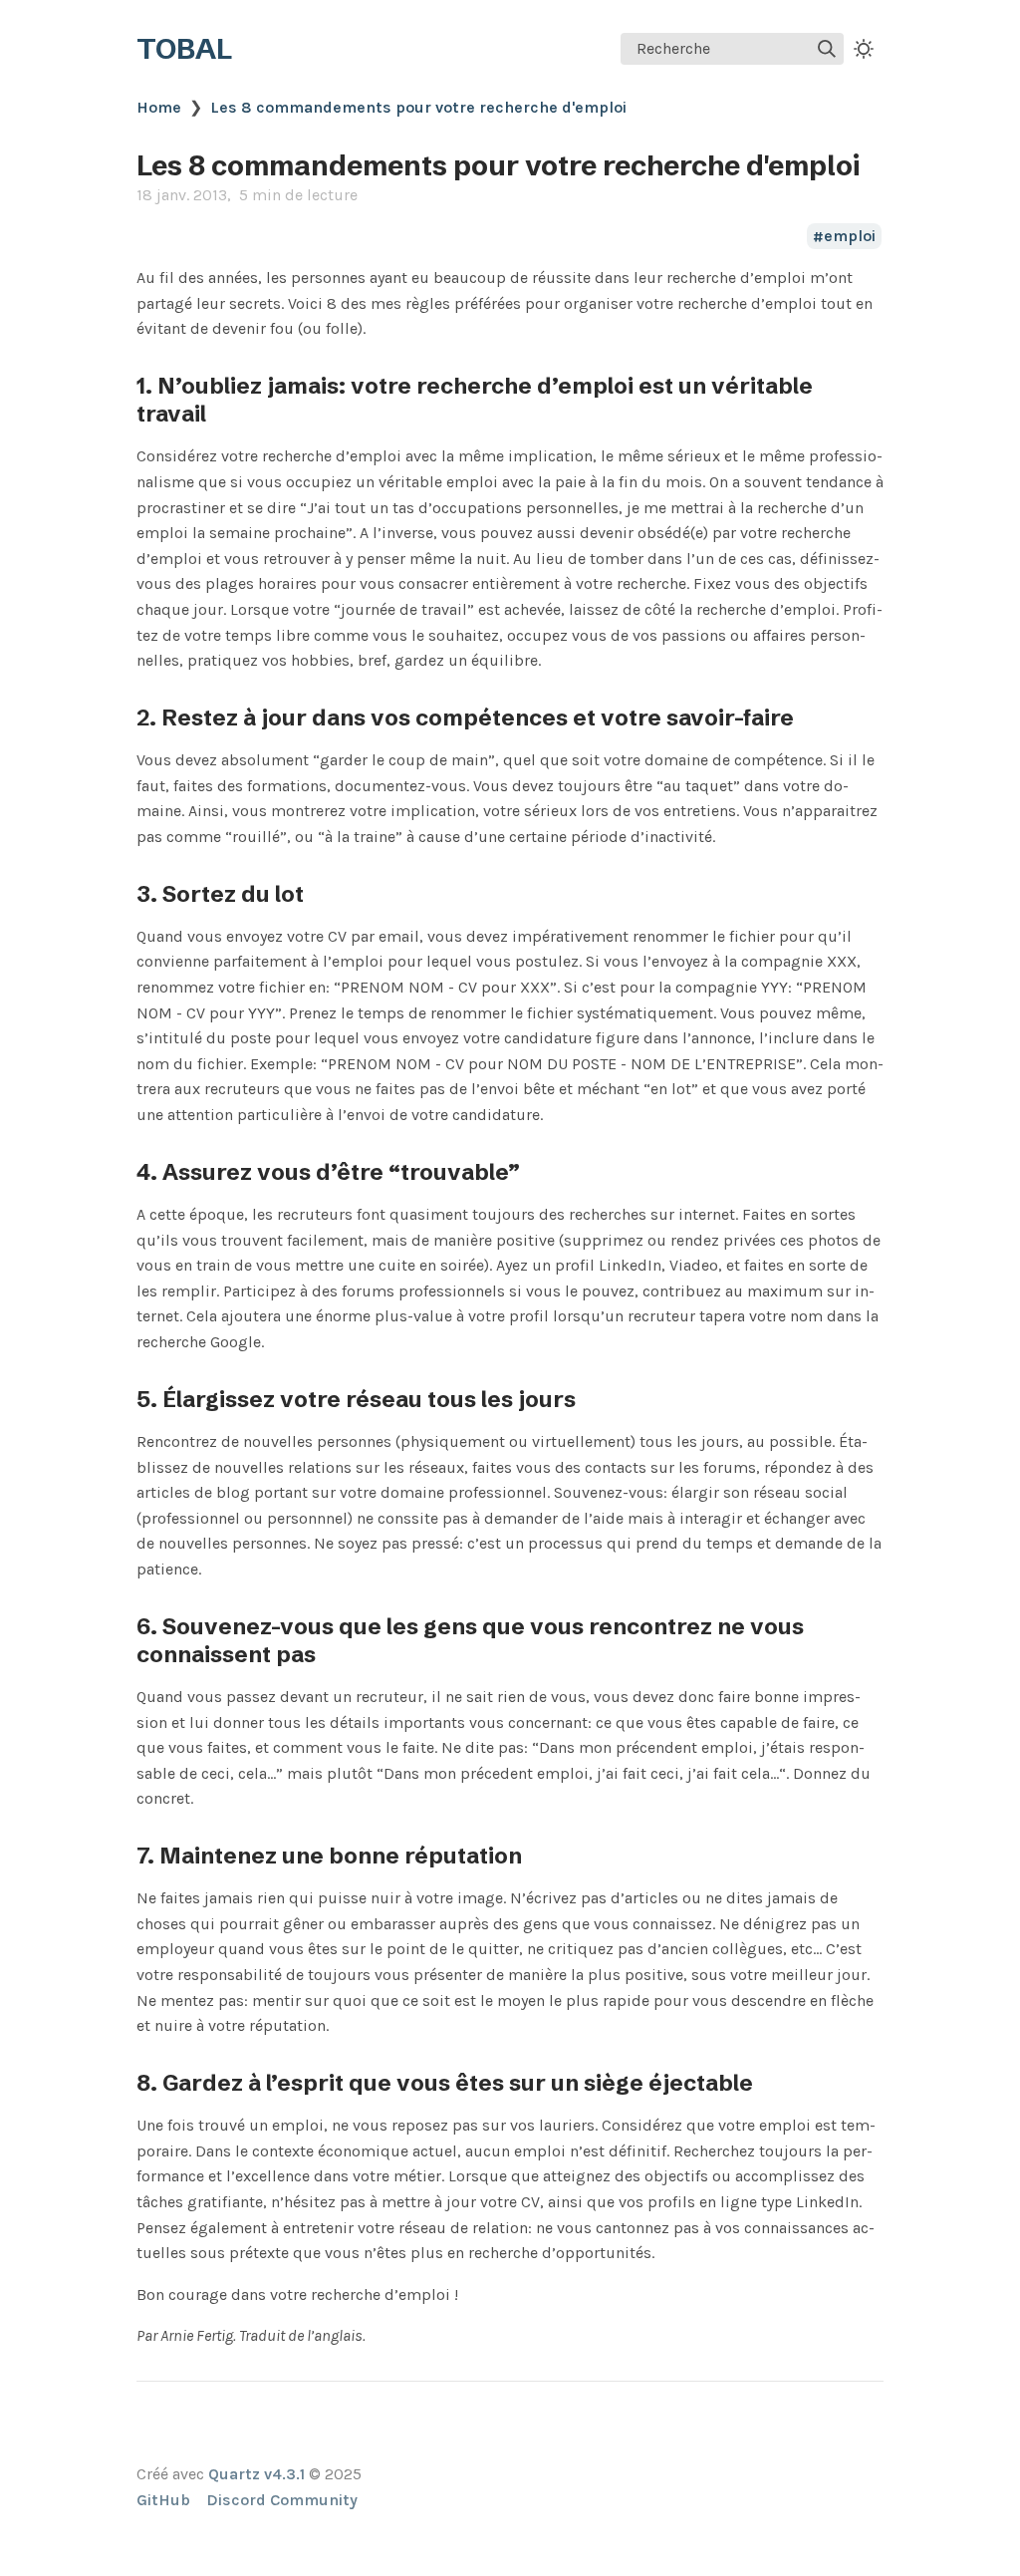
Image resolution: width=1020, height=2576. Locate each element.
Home (159, 107)
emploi (850, 237)
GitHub (163, 2500)
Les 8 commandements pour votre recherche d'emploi (418, 107)
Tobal (184, 49)
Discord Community (282, 2500)
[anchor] (225, 413)
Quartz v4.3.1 (256, 2474)
